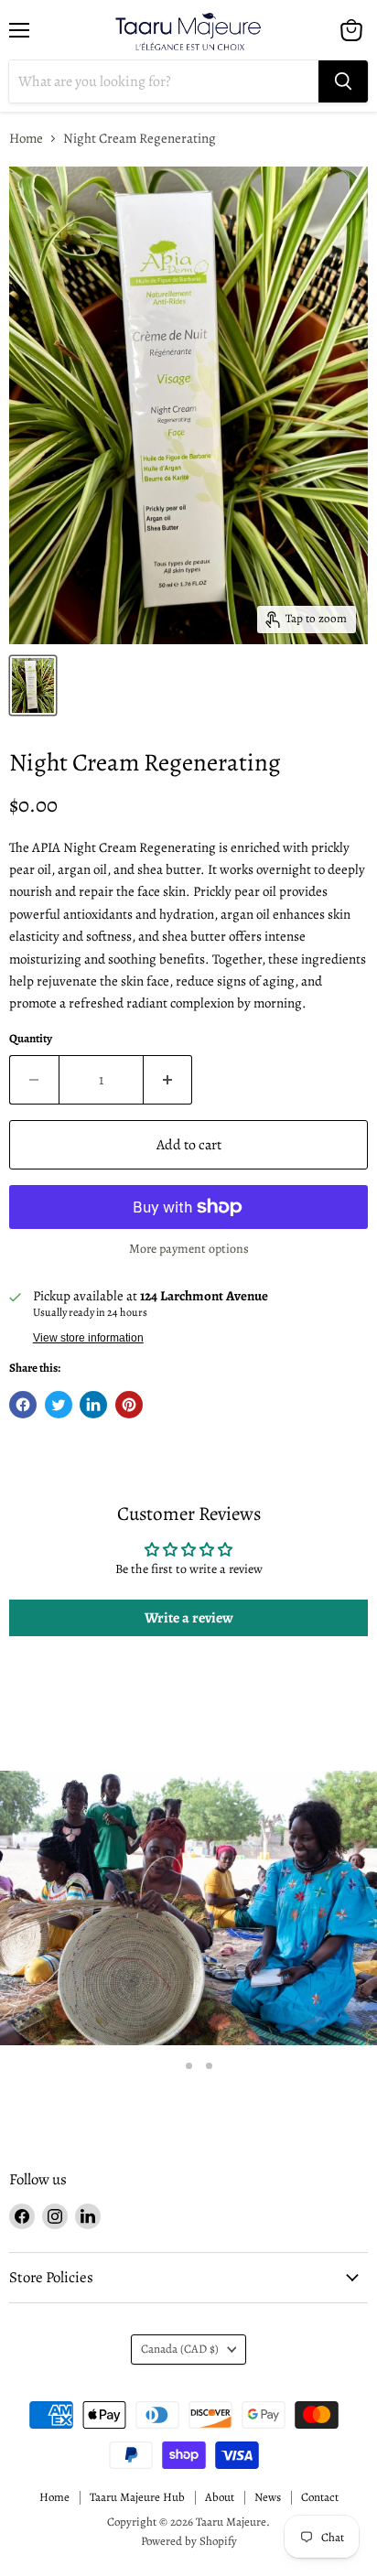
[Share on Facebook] (23, 1405)
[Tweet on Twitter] (59, 1405)
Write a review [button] (189, 1618)
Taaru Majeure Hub (137, 2497)
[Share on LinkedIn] (93, 1405)
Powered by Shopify (189, 2541)
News (268, 2497)
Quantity (31, 1039)
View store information (88, 1338)
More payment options (189, 1249)
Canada (180, 2349)
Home (26, 139)
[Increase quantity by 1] (168, 1080)
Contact (320, 2497)
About (220, 2497)
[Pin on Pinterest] (129, 1405)
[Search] (343, 81)
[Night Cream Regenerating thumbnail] (33, 685)
